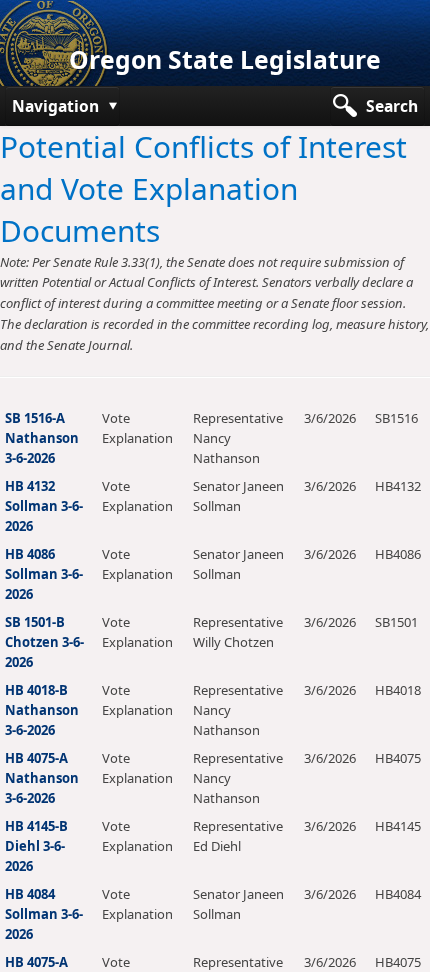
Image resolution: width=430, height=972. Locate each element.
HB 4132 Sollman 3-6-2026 (44, 506)
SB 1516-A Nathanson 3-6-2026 (42, 438)
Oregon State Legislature (225, 59)
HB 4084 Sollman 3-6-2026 (44, 914)
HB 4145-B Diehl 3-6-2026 (36, 846)
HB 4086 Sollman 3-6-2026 (44, 574)
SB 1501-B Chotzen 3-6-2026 (44, 642)
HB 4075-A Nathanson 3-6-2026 (42, 778)
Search (392, 106)
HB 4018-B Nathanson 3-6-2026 (42, 710)
